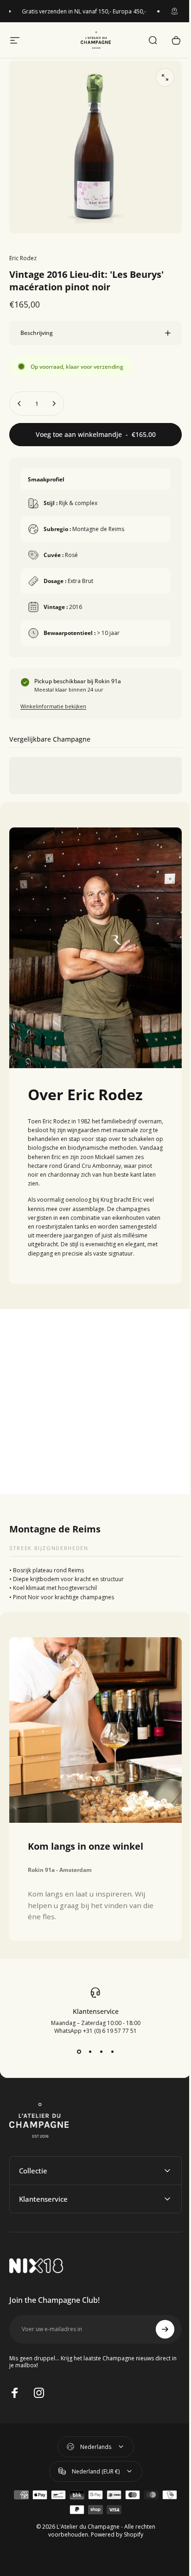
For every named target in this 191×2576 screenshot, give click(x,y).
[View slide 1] (76, 2044)
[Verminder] (19, 397)
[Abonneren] (158, 2321)
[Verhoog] (54, 397)
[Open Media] (165, 77)
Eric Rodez (23, 258)
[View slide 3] (98, 2044)
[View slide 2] (87, 2044)
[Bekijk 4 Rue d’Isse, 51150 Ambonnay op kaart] (92, 1397)
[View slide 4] (109, 2044)
